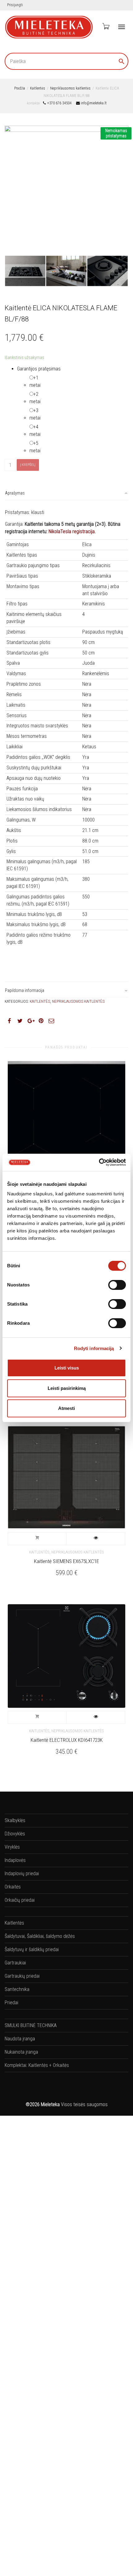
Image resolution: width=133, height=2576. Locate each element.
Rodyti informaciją (94, 1348)
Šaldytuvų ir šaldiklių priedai (32, 1949)
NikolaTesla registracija (72, 531)
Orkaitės (13, 1887)
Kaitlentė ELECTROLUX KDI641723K (67, 1740)
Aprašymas (15, 493)
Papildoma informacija (25, 990)
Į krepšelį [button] (37, 1539)
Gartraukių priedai (22, 1976)
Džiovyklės (15, 1834)
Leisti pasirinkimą (67, 1388)
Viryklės (12, 1847)
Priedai (11, 2003)
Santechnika (17, 1989)
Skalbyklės (15, 1820)
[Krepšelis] (105, 26)
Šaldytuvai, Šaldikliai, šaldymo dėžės (40, 1936)
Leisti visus (67, 1368)
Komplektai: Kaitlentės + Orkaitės (37, 2065)
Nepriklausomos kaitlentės (70, 88)
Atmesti (66, 1408)
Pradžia (20, 88)
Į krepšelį (28, 465)
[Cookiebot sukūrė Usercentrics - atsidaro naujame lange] (99, 1162)
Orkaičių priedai (20, 1900)
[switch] (117, 1285)
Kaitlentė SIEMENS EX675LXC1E (66, 1561)
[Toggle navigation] (122, 27)
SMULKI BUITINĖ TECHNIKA (31, 2025)
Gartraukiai (15, 1963)
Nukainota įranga (21, 2052)
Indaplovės (15, 1860)
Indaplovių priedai (22, 1873)
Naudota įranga (20, 2039)
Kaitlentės (38, 88)
